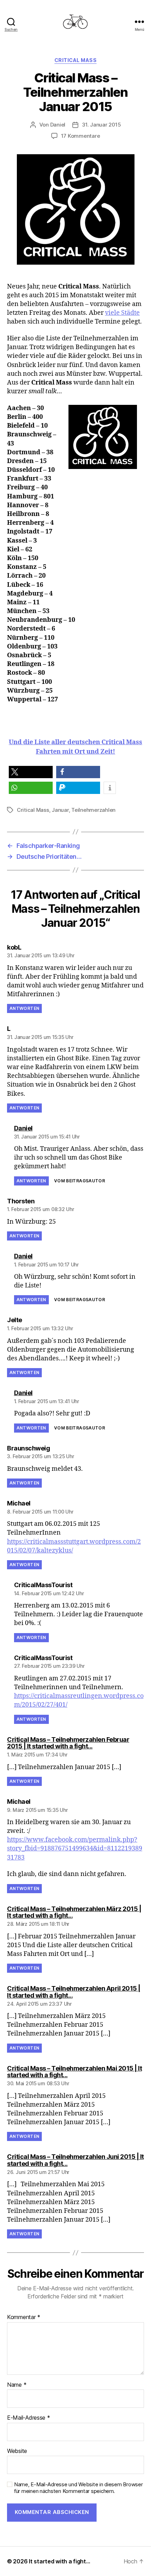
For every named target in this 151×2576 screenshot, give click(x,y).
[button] (31, 772)
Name (17, 2385)
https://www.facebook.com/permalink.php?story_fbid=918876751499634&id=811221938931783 (75, 1848)
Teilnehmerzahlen (93, 810)
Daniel (58, 125)
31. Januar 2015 (101, 125)
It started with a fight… (60, 2561)
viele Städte (122, 313)
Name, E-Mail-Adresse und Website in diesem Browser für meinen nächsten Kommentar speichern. (78, 2488)
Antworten (24, 1008)
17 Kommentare (81, 136)
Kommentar (24, 2317)
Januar (60, 810)
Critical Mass (76, 60)
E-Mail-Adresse (29, 2418)
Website (17, 2451)
